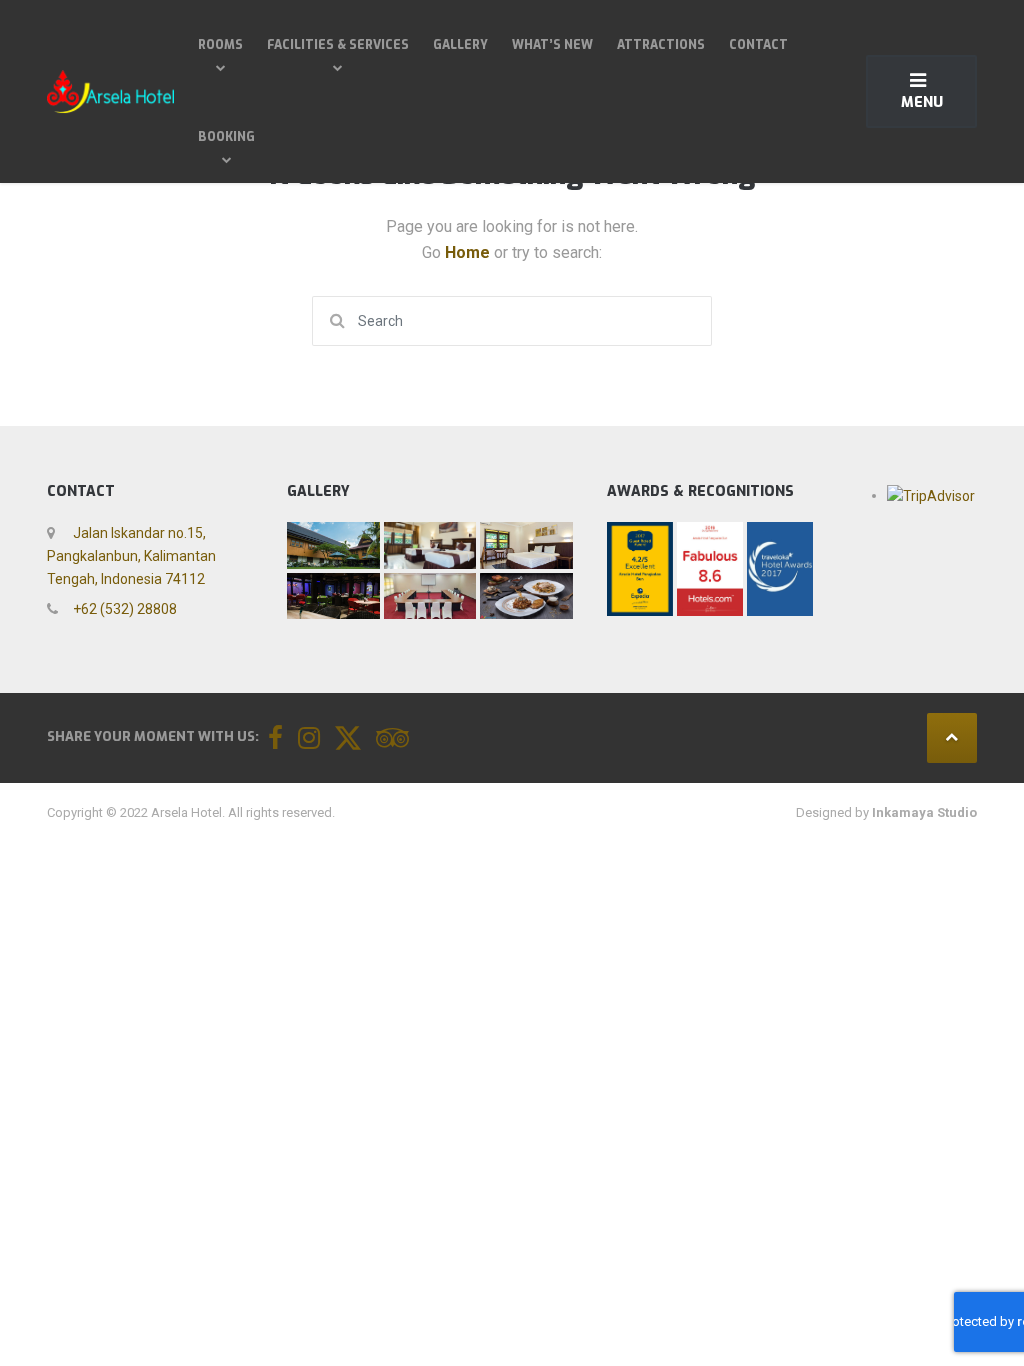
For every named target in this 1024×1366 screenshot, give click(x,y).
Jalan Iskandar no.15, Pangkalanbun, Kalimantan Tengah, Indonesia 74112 (131, 556)
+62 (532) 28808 (123, 609)
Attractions (661, 45)
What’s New (552, 45)
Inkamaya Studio (924, 812)
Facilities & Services (338, 45)
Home (469, 252)
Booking (226, 137)
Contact (758, 45)
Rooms (220, 45)
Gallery (460, 45)
